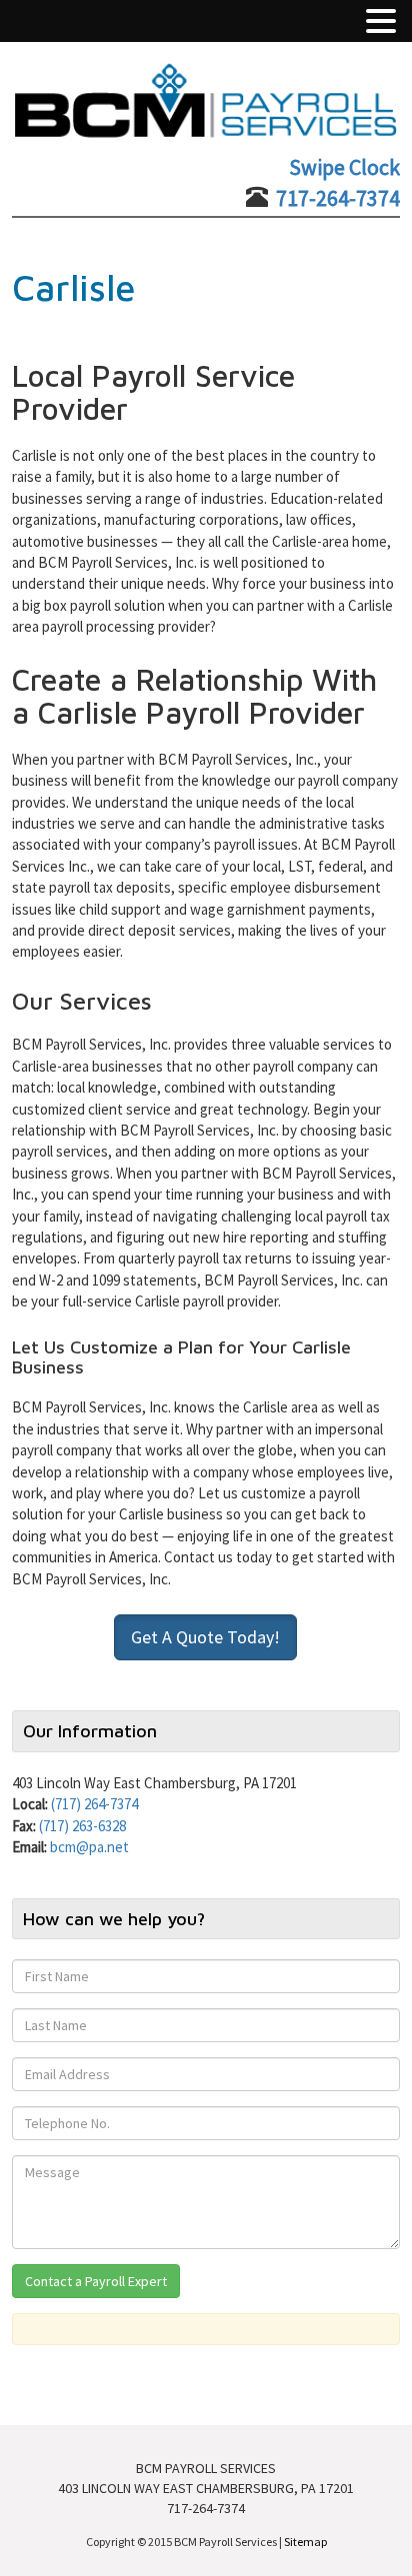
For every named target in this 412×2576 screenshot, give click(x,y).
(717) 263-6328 (82, 1826)
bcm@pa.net (89, 1847)
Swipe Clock (344, 167)
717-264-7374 (338, 198)
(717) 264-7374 (94, 1804)
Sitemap (305, 2542)
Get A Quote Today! (205, 1637)
